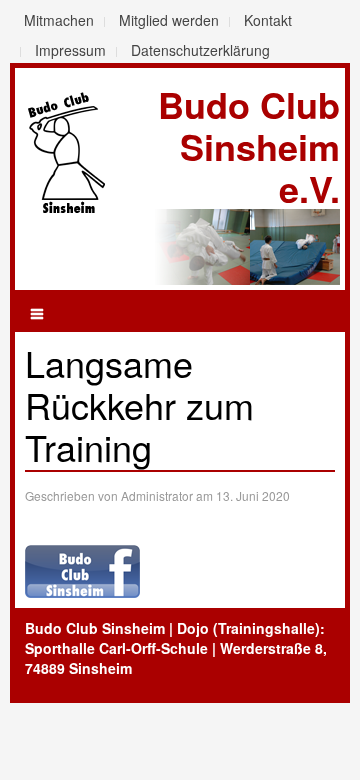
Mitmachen (59, 20)
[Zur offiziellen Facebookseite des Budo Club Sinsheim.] (82, 569)
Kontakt (268, 20)
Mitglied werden (169, 20)
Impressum (70, 50)
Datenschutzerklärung (200, 50)
